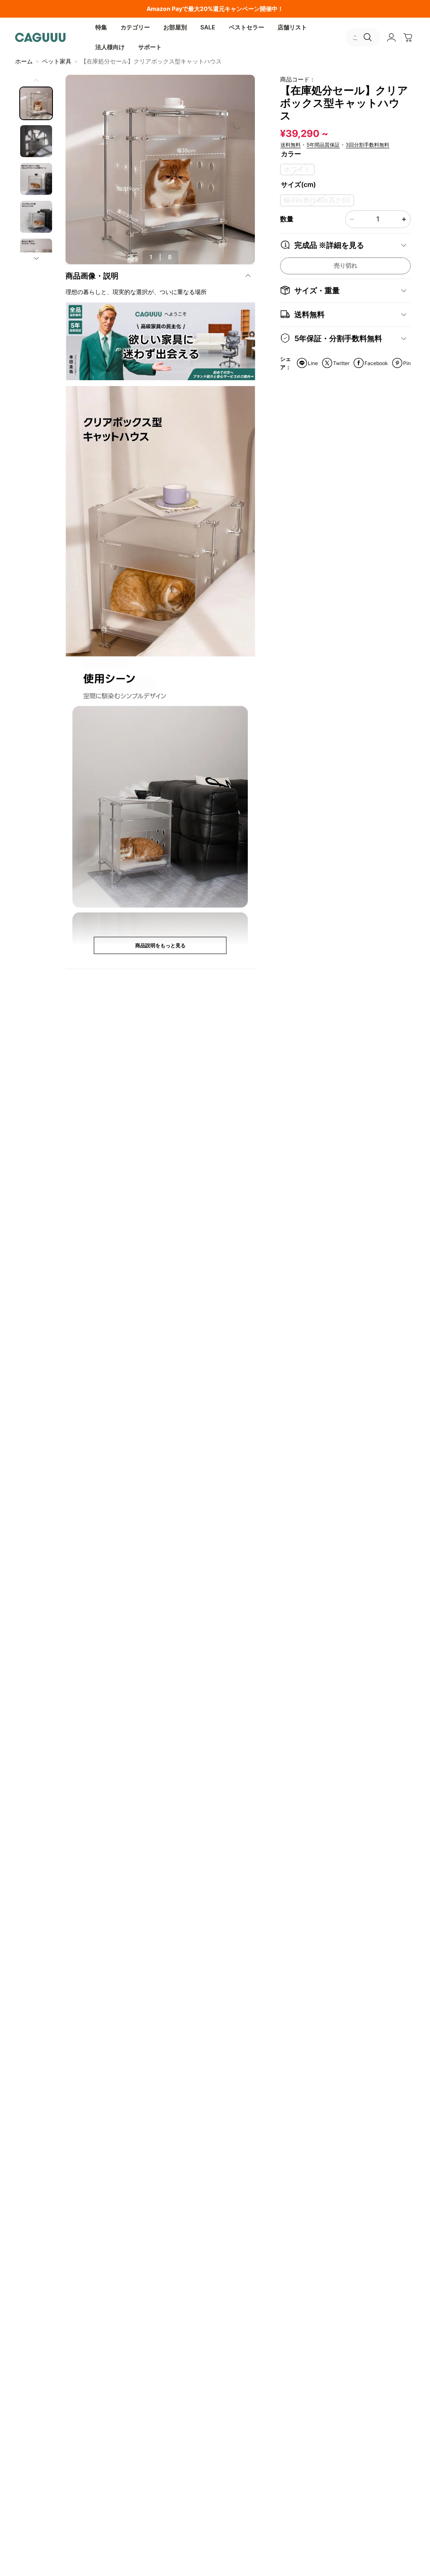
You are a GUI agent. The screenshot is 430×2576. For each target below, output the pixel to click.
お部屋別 (175, 27)
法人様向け (110, 47)
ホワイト (297, 170)
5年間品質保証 (323, 145)
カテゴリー (135, 27)
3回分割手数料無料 (367, 145)
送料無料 (291, 145)
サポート (150, 47)
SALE (208, 27)
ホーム (24, 61)
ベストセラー (246, 27)
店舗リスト (292, 27)
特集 (101, 27)
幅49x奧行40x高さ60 (317, 200)
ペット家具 (57, 61)
